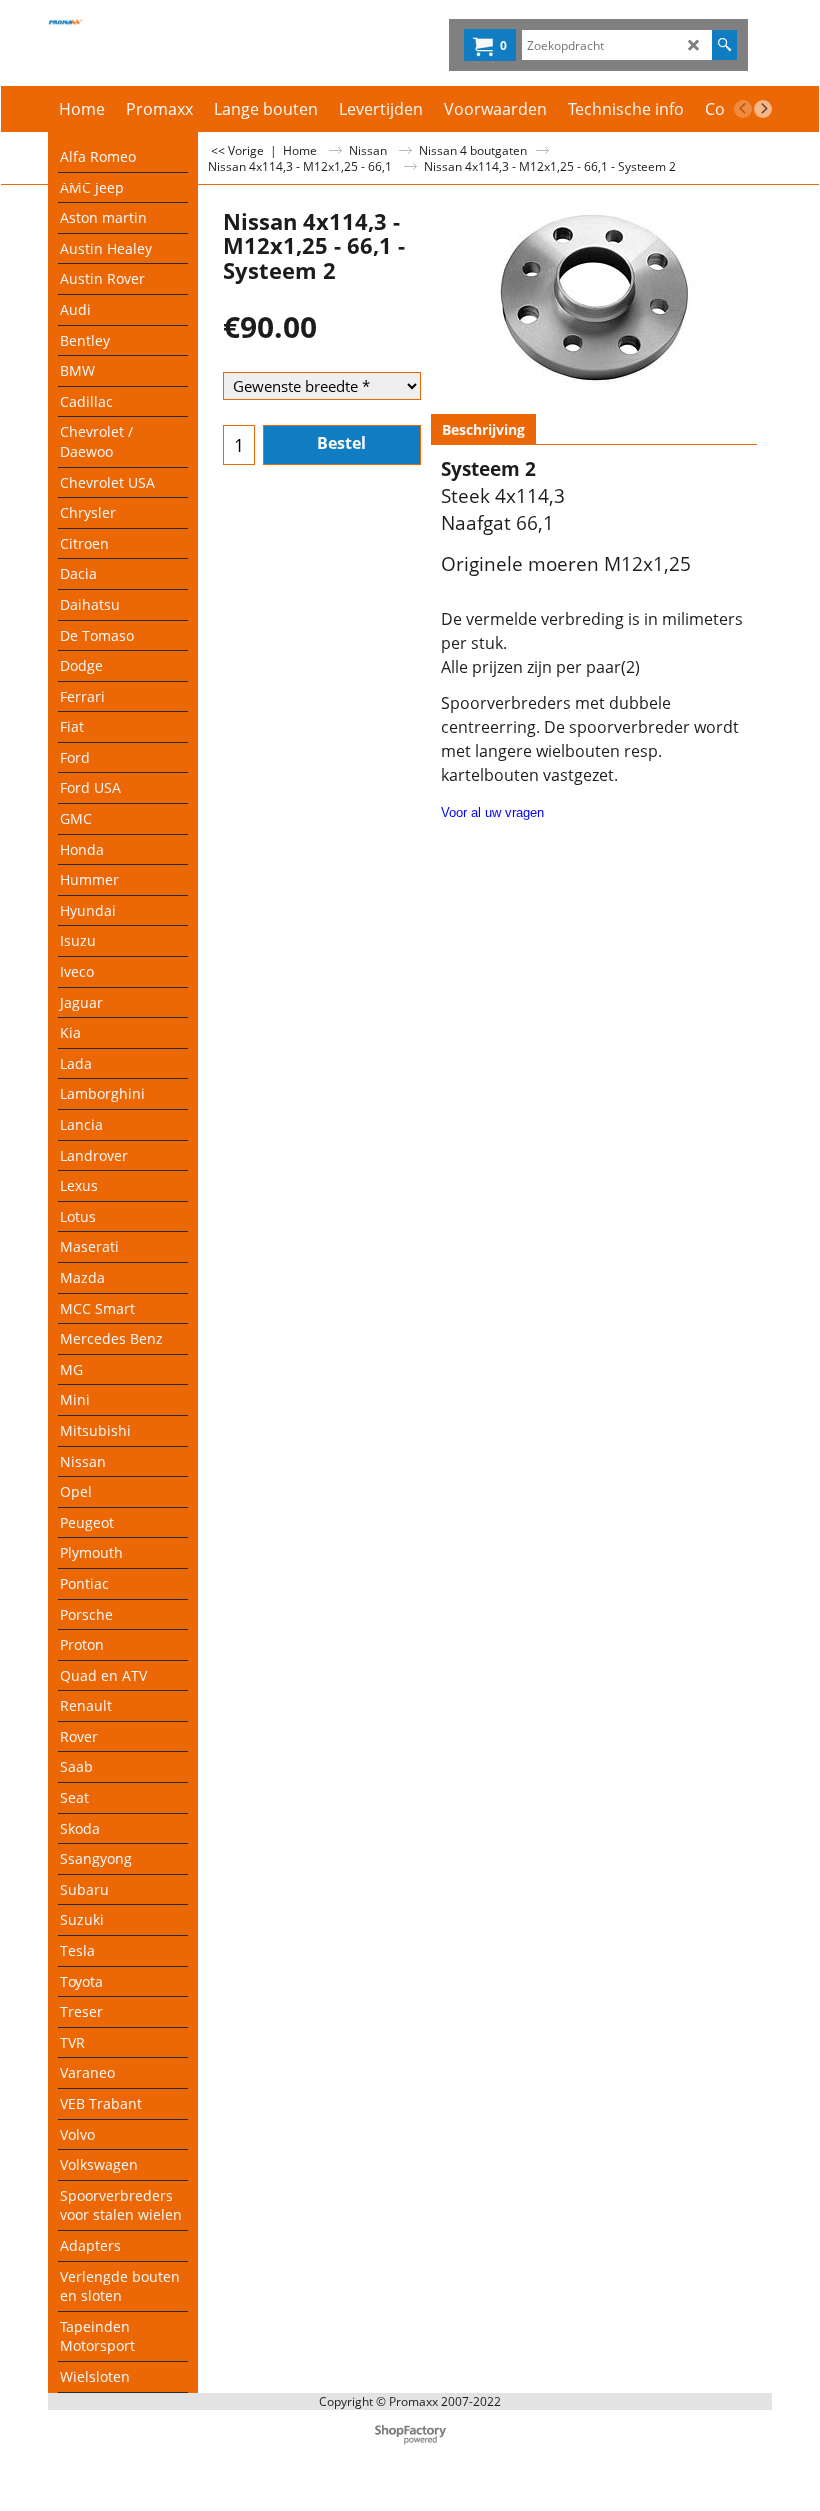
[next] (763, 109)
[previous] (743, 109)
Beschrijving (483, 429)
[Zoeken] (724, 45)
